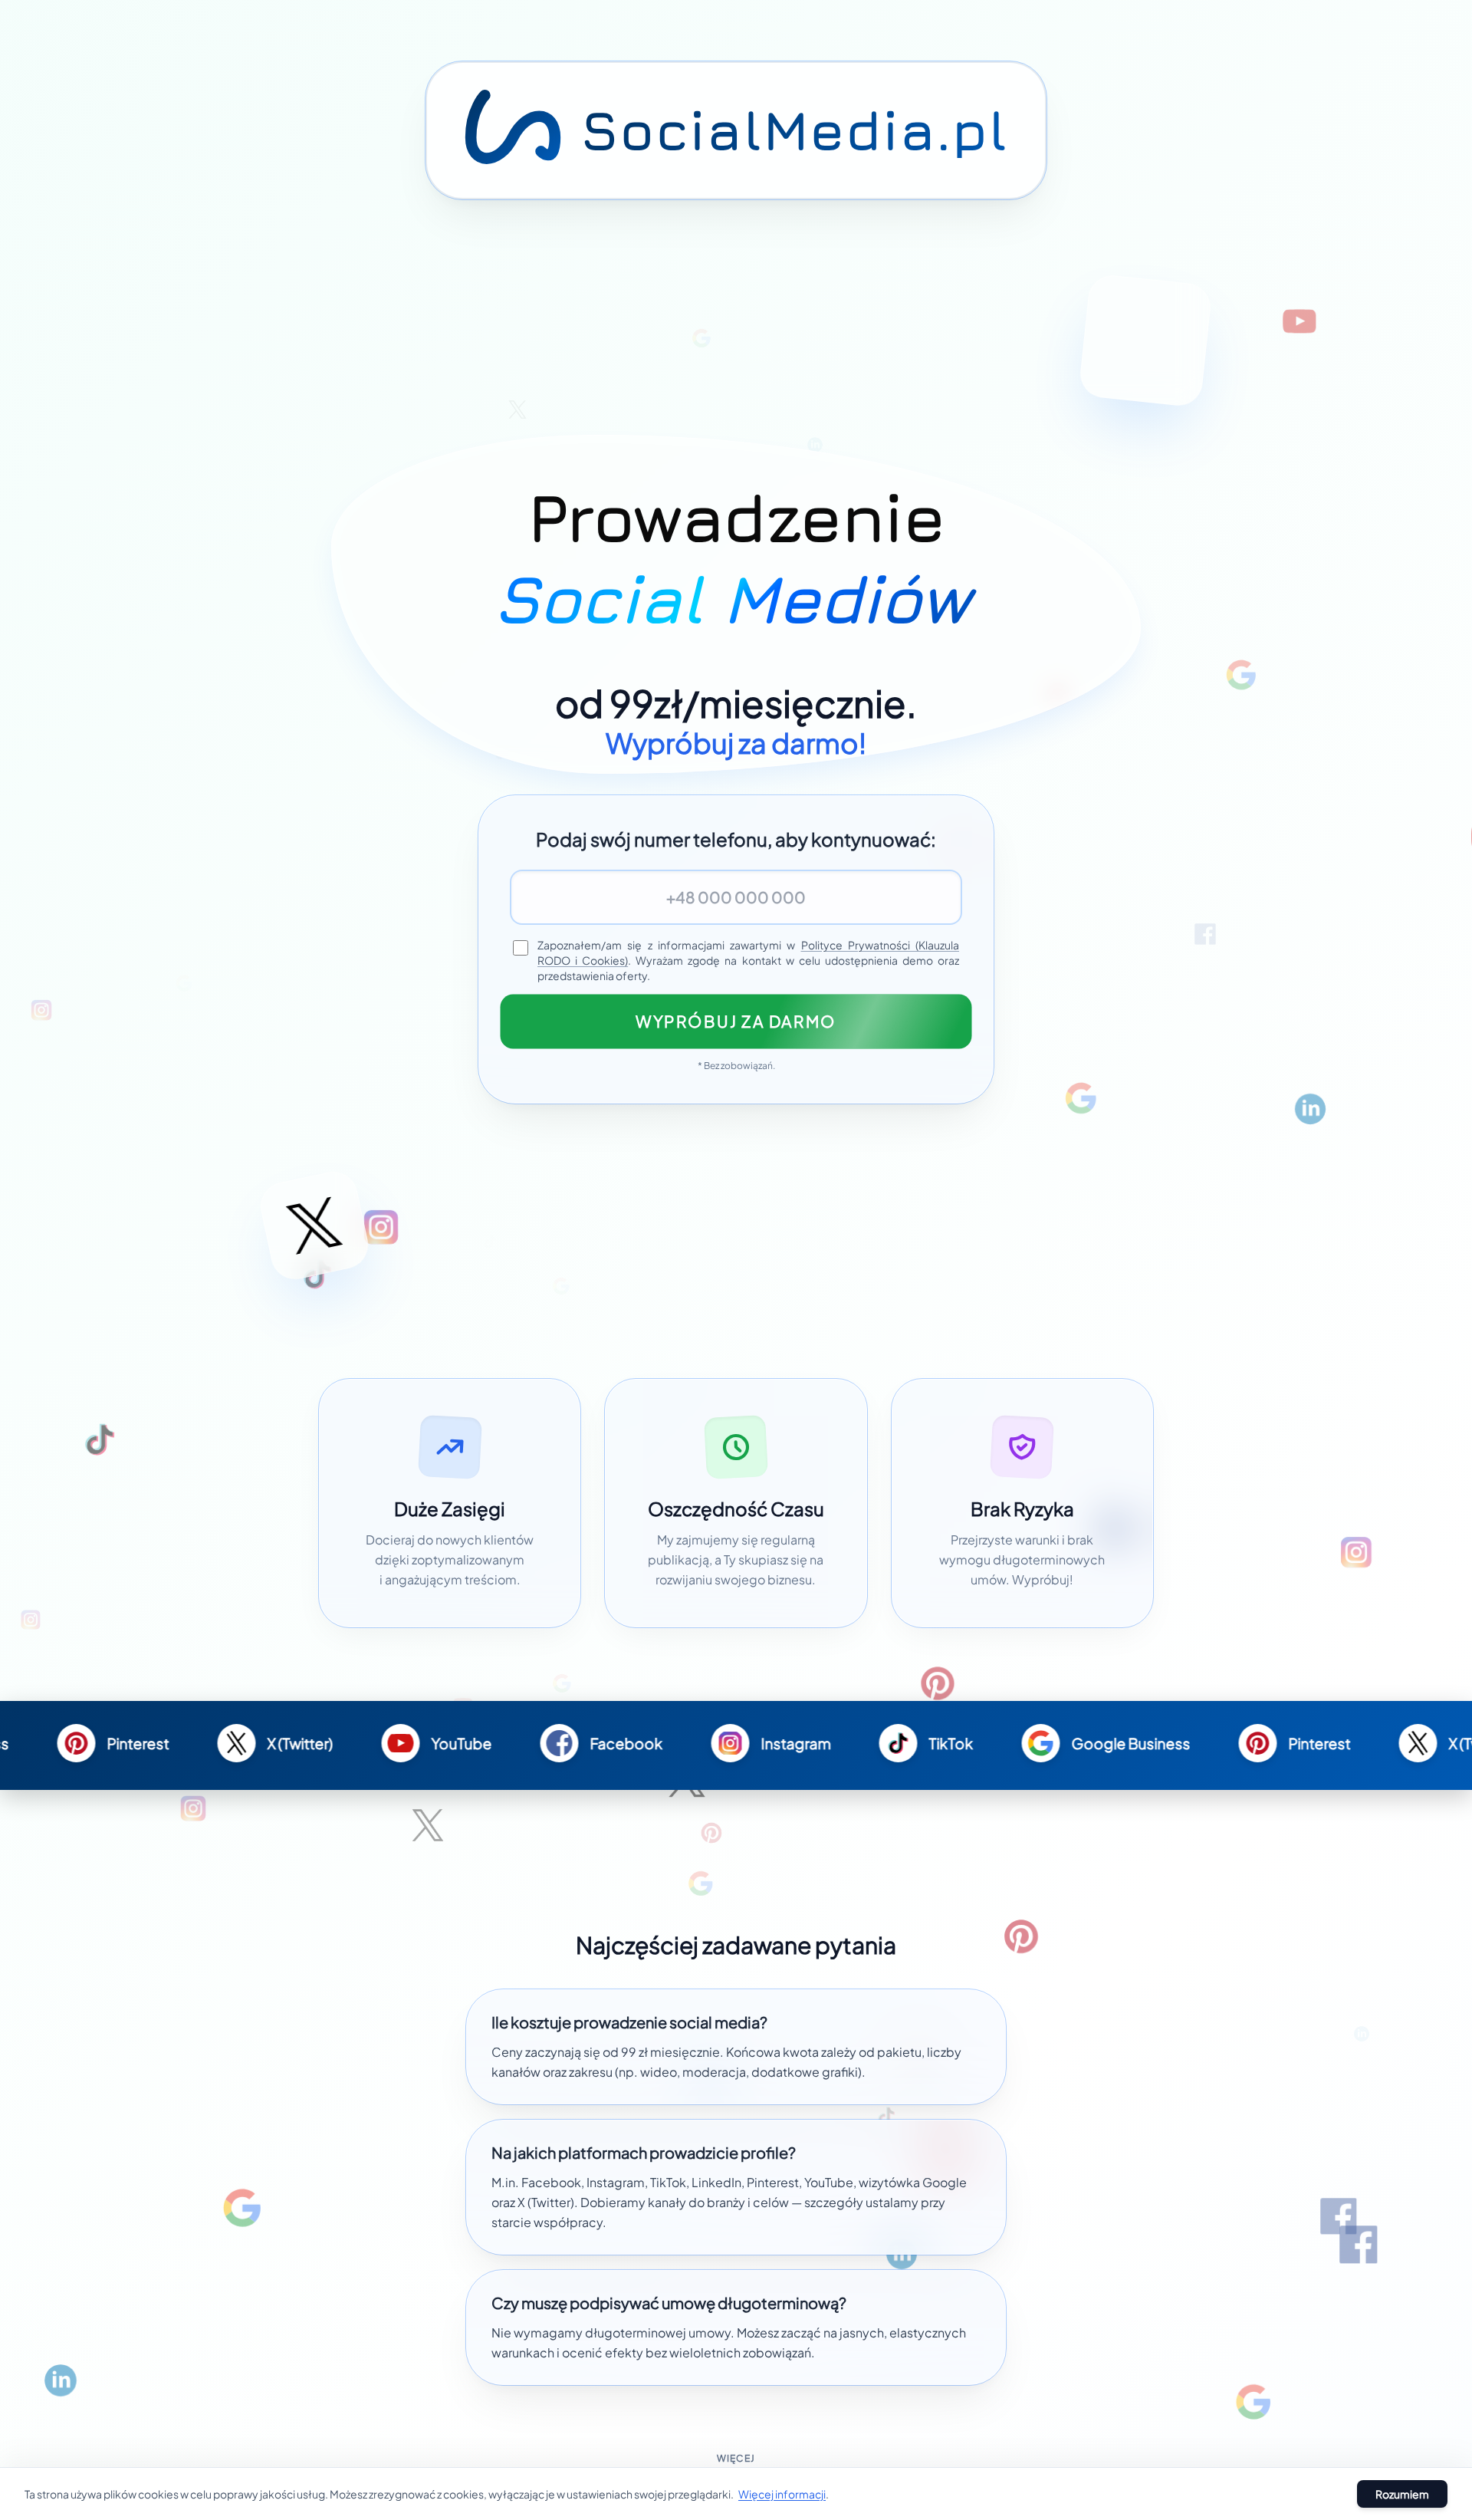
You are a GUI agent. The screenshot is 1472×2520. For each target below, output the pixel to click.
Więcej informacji (782, 2494)
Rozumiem (1402, 2494)
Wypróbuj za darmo (736, 1021)
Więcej (736, 2458)
